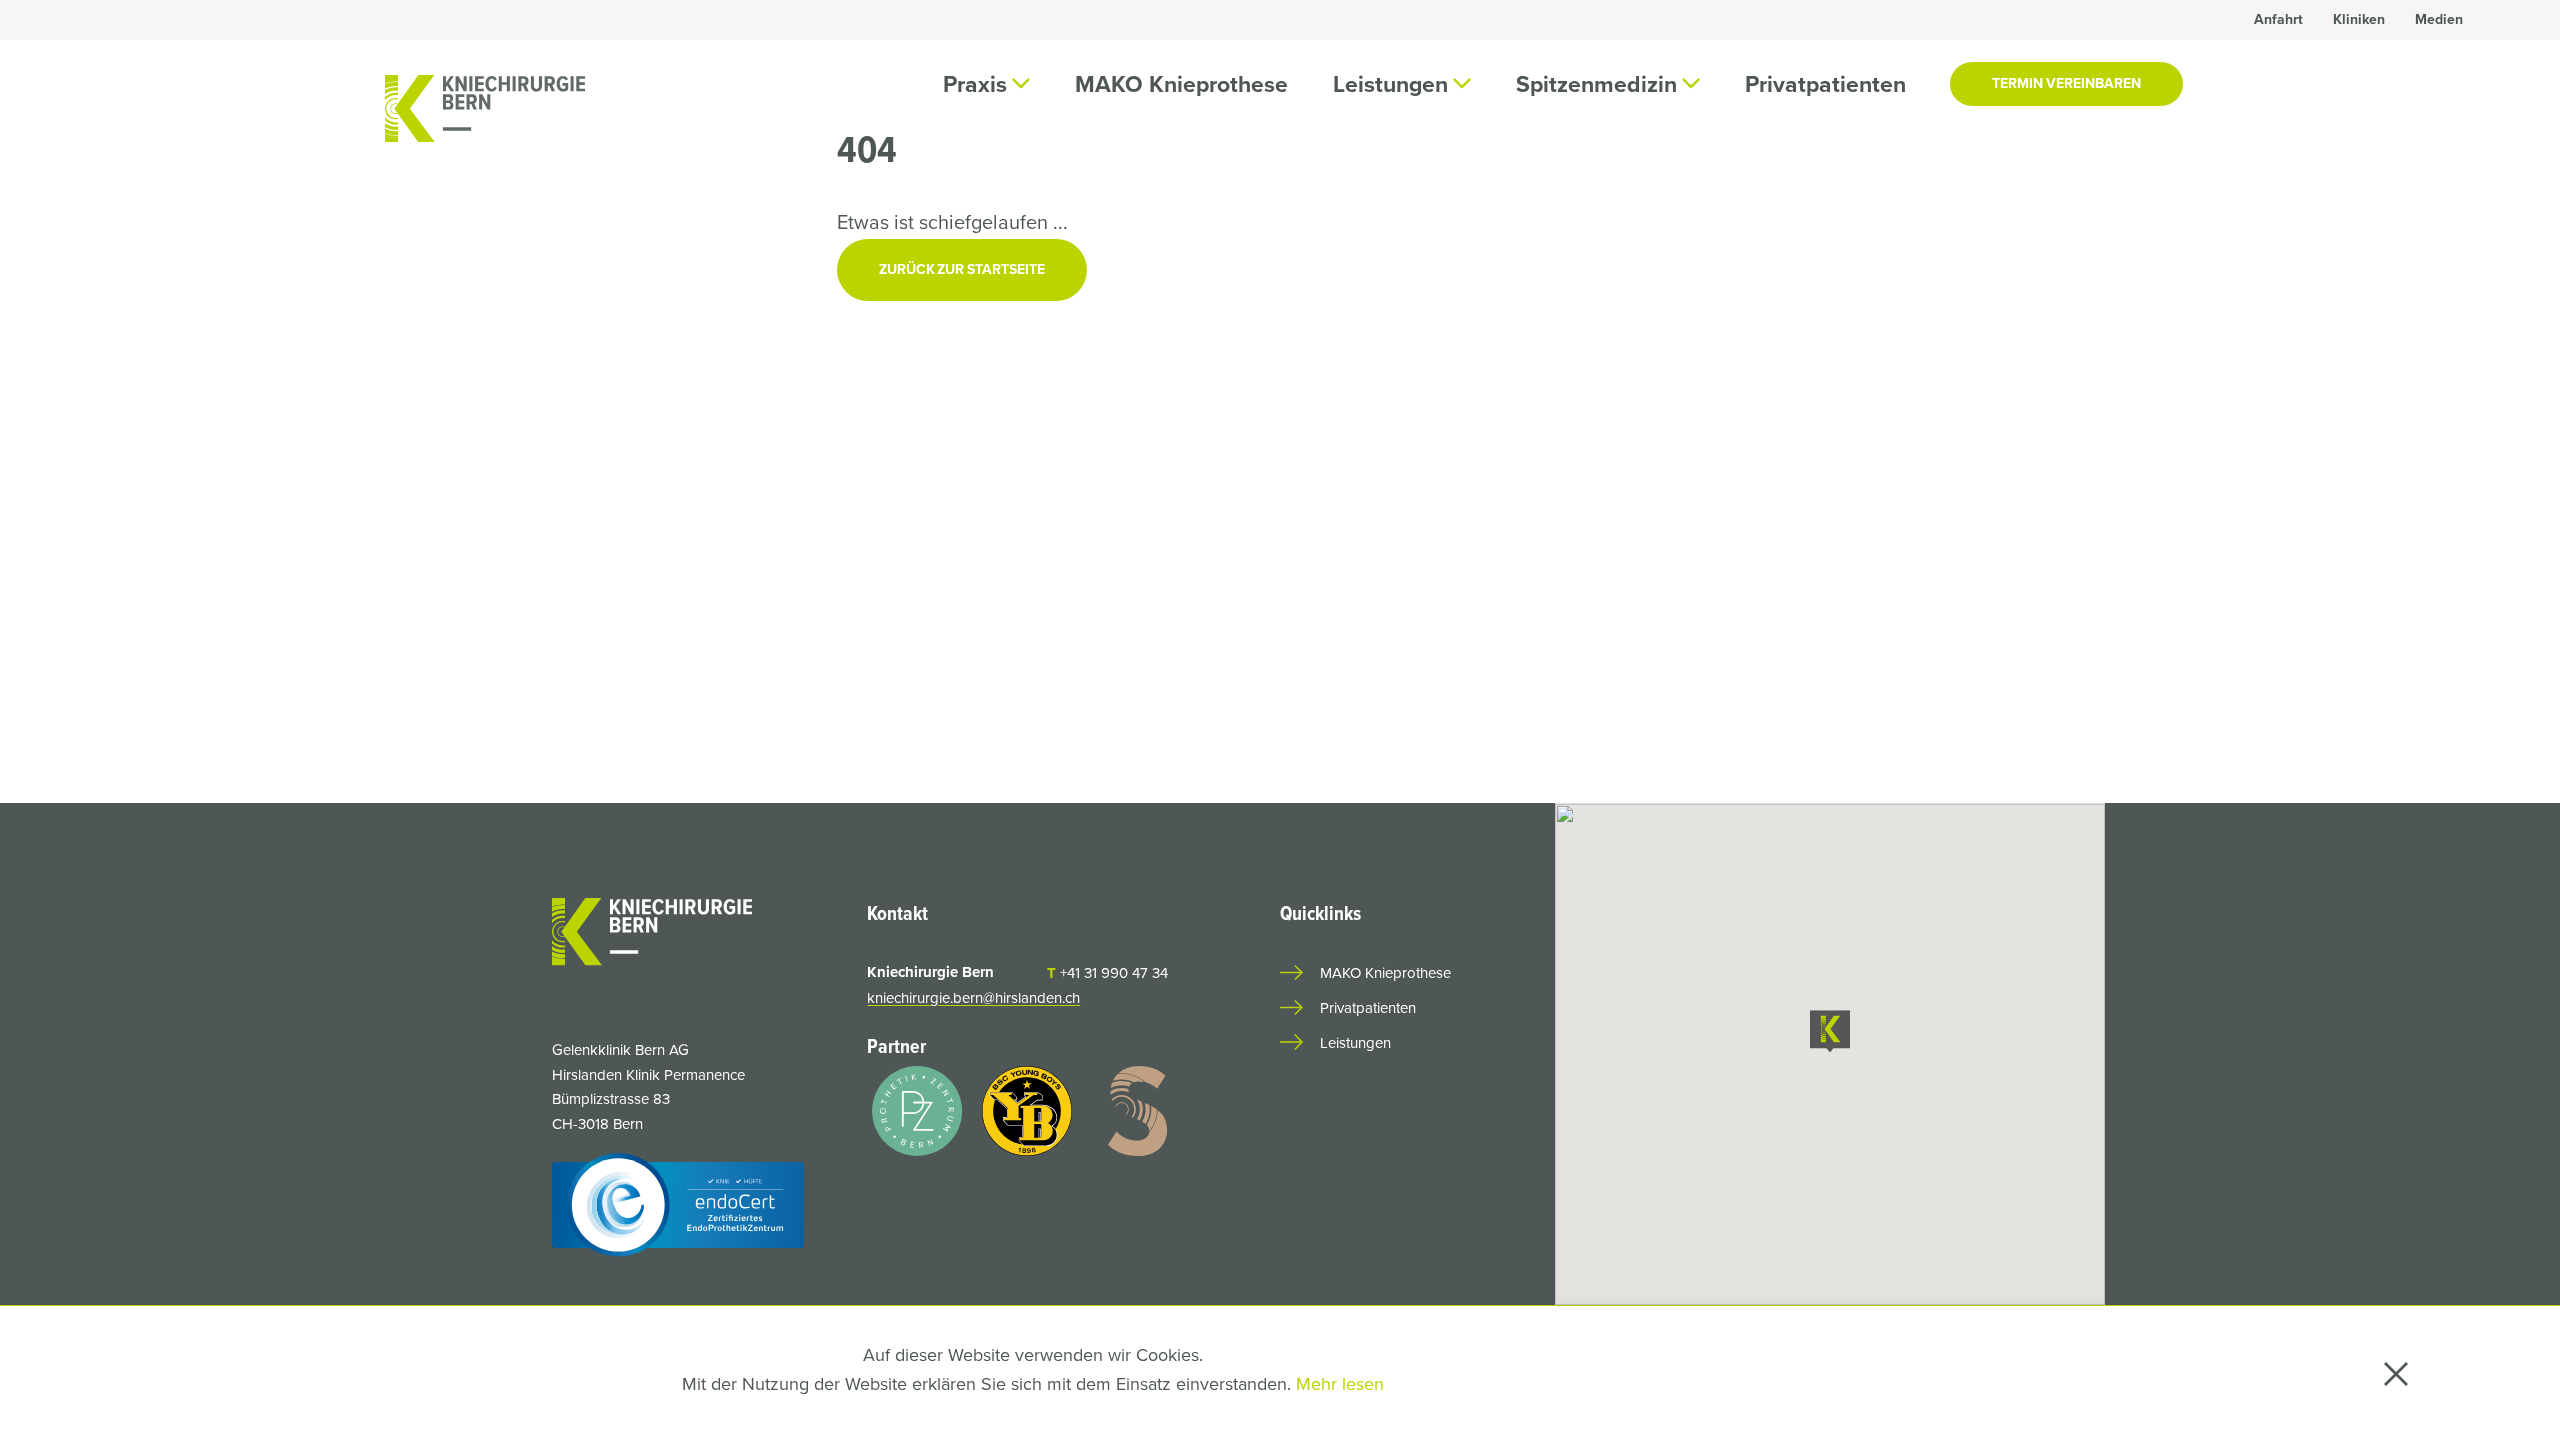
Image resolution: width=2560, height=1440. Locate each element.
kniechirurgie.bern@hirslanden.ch (973, 998)
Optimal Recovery (1798, 173)
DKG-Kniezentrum (1941, 173)
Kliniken (2359, 19)
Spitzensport (1656, 154)
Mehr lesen (1340, 1384)
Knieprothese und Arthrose (1417, 173)
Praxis (1075, 154)
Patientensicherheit (2344, 154)
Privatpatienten (1825, 84)
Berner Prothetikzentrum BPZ (2126, 192)
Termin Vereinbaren (2066, 83)
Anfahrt (2278, 19)
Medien (2439, 19)
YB (1546, 154)
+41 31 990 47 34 (1107, 973)
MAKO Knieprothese (1181, 84)
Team (986, 154)
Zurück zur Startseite (962, 269)
